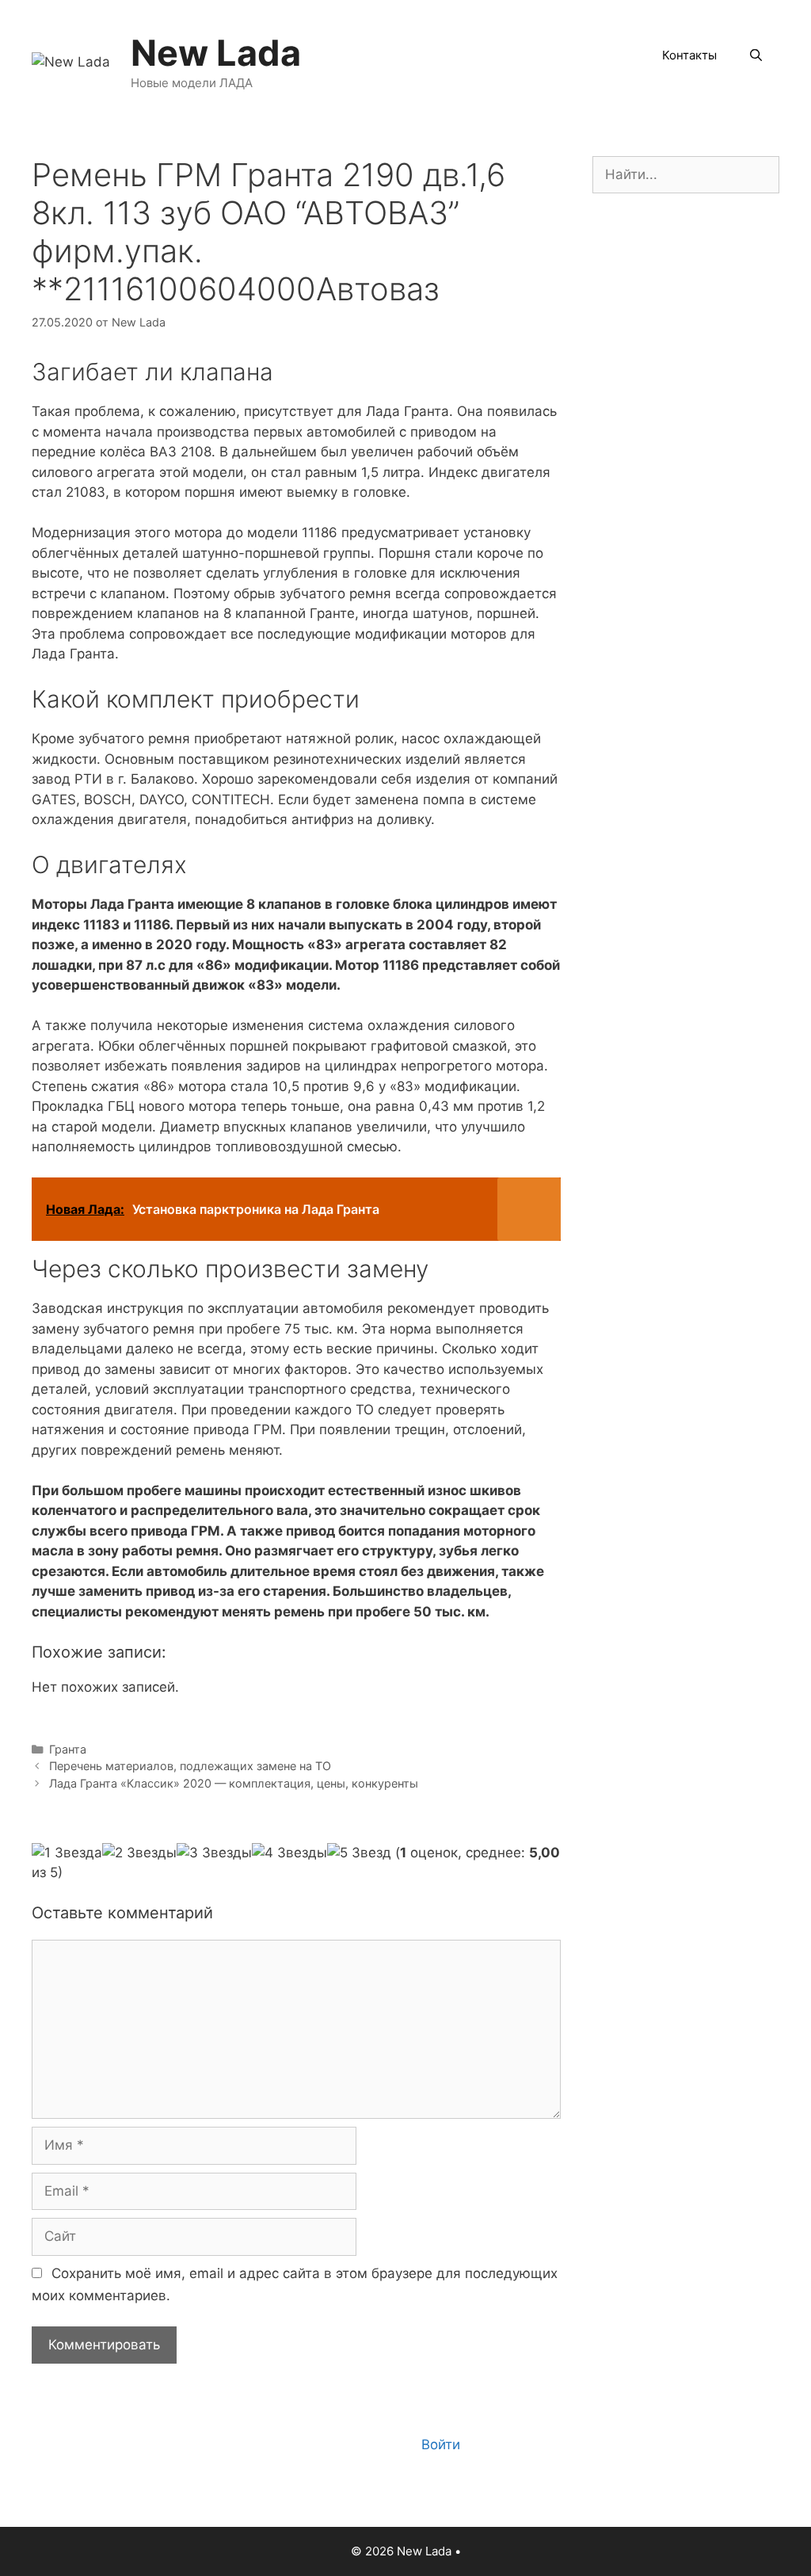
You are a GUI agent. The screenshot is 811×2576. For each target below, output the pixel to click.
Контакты (689, 55)
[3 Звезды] (214, 1853)
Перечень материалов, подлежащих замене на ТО (190, 1766)
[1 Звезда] (67, 1853)
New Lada (216, 53)
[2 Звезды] (139, 1853)
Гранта (68, 1749)
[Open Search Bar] (756, 55)
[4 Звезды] (289, 1853)
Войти (441, 2444)
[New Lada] (71, 61)
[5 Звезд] (359, 1853)
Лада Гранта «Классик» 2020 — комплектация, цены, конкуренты (234, 1783)
